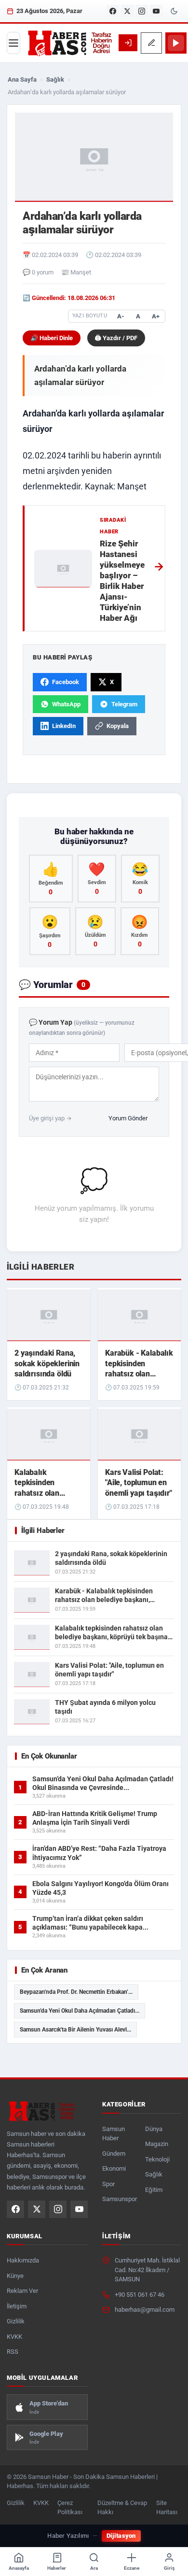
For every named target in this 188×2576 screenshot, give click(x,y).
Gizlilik (16, 2321)
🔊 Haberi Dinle (52, 338)
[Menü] (13, 43)
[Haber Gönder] (151, 43)
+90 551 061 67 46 (140, 2295)
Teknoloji (157, 2159)
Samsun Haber (114, 2134)
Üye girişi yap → (50, 1118)
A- (121, 316)
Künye (15, 2276)
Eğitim (154, 2190)
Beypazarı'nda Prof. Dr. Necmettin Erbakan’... (76, 1992)
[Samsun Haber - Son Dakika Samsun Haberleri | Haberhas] (69, 43)
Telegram (124, 704)
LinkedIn (64, 726)
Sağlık (55, 79)
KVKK (14, 2337)
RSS (13, 2352)
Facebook (66, 682)
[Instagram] (142, 11)
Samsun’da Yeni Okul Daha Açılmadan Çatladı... (80, 2011)
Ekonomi (114, 2168)
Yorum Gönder (128, 1118)
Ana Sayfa (22, 79)
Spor (108, 2184)
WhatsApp (66, 704)
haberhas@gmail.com (145, 2310)
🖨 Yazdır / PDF (116, 338)
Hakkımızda (23, 2260)
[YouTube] (156, 11)
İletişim (17, 2306)
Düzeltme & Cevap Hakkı (122, 2507)
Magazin (157, 2144)
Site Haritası (167, 2507)
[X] (127, 11)
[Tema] (174, 11)
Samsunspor (120, 2199)
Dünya (154, 2129)
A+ (156, 316)
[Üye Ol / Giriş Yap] (128, 43)
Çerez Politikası (70, 2507)
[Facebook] (113, 11)
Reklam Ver (22, 2291)
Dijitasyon (121, 2536)
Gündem (114, 2154)
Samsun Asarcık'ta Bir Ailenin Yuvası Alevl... (75, 2030)
